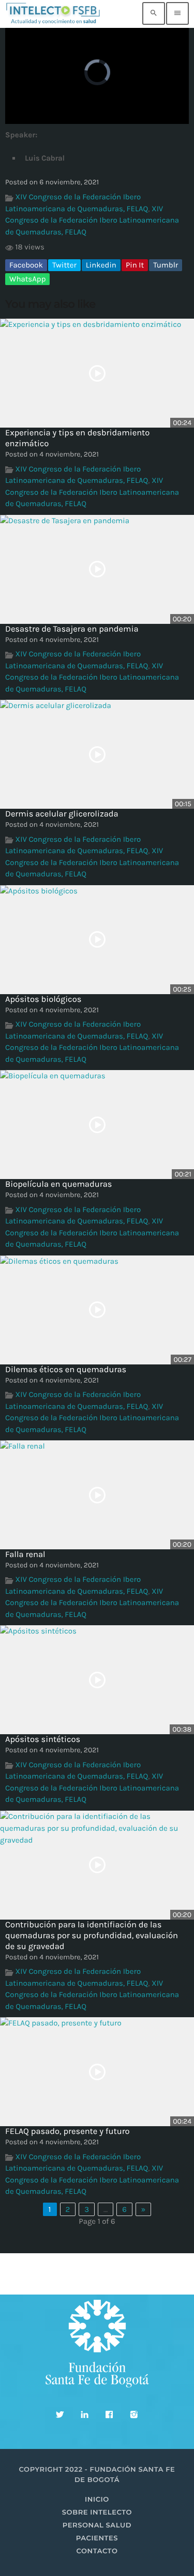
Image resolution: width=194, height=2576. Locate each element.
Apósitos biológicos (43, 1000)
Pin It (135, 265)
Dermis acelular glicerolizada (62, 814)
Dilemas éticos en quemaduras (66, 1370)
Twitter (64, 265)
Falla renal (25, 1555)
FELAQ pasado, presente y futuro (68, 2132)
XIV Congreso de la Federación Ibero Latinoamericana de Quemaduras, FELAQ (92, 220)
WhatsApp (27, 279)
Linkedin (101, 265)
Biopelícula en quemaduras (58, 1184)
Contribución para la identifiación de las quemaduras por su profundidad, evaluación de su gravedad (92, 1936)
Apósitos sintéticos (43, 1740)
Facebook (26, 265)
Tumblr (166, 265)
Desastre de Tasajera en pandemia (72, 629)
